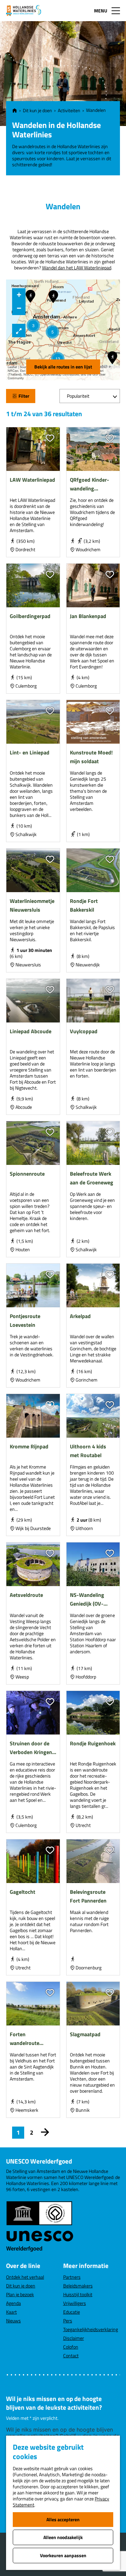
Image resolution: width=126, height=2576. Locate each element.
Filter (24, 396)
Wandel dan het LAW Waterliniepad (77, 268)
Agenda (13, 2303)
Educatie (72, 2312)
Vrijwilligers (75, 2303)
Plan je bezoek (20, 2294)
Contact (71, 2355)
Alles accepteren (63, 2519)
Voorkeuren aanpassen (63, 2555)
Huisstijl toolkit (78, 2294)
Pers (68, 2321)
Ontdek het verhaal (25, 2277)
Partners (72, 2277)
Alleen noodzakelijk (63, 2537)
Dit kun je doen (21, 2286)
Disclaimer (74, 2338)
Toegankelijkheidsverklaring (91, 2329)
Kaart (11, 2312)
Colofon (71, 2347)
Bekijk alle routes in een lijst (63, 367)
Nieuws (13, 2321)
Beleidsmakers (78, 2286)
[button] (33, 325)
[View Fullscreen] (19, 331)
